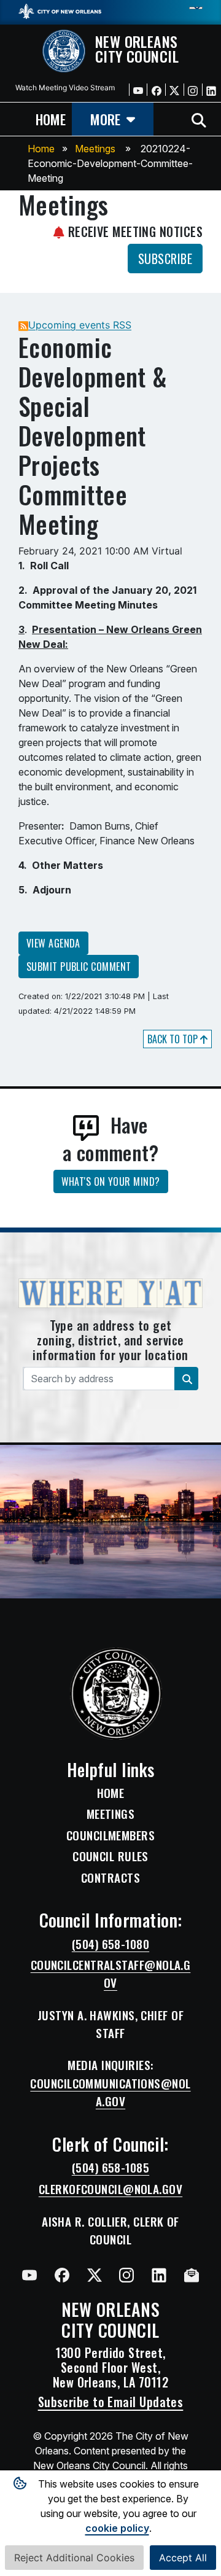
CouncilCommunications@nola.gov (110, 2092)
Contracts (110, 1878)
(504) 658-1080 (110, 1944)
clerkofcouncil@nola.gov (110, 2189)
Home (41, 149)
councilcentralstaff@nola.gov (111, 1974)
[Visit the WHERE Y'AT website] (110, 1298)
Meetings (95, 149)
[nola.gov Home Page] (60, 10)
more (105, 119)
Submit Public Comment (79, 967)
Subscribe (165, 259)
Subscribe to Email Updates (111, 2402)
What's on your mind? (111, 1181)
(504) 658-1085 (110, 2168)
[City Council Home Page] (111, 1694)
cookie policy (117, 2528)
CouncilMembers (110, 1835)
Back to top (174, 1039)
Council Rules (110, 1856)
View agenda (53, 943)
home (51, 119)
